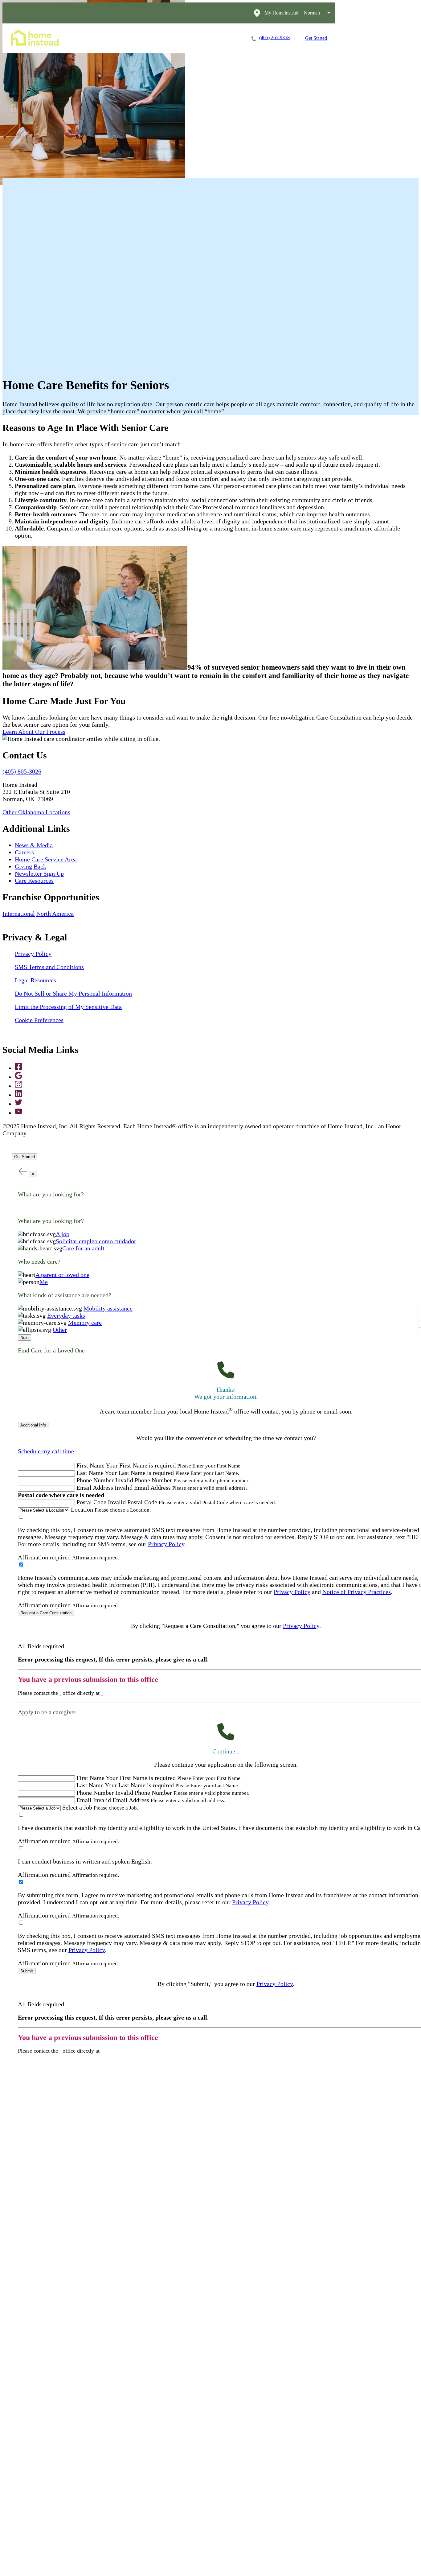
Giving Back (31, 866)
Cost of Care (188, 38)
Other (60, 1330)
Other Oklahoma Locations (36, 812)
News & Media (34, 845)
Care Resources (34, 881)
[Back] (22, 1171)
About (224, 38)
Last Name (90, 1473)
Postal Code (91, 1502)
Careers (149, 38)
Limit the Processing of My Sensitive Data (68, 1007)
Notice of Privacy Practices (357, 1592)
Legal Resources (35, 980)
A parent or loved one (62, 1275)
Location (82, 1509)
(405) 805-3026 (22, 771)
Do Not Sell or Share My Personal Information (73, 993)
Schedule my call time (46, 1451)
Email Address (95, 1488)
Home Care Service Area (46, 859)
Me (44, 1282)
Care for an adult (83, 1248)
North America (55, 914)
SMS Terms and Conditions (49, 967)
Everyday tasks (66, 1315)
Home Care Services (103, 38)
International (19, 914)
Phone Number (95, 1480)
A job (63, 1234)
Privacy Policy (33, 954)
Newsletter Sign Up (39, 873)
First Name (90, 1465)
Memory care (85, 1323)
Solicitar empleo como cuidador (96, 1241)
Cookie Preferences (39, 1020)
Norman (312, 13)
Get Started (316, 38)
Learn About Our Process (34, 732)
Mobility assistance (108, 1308)
